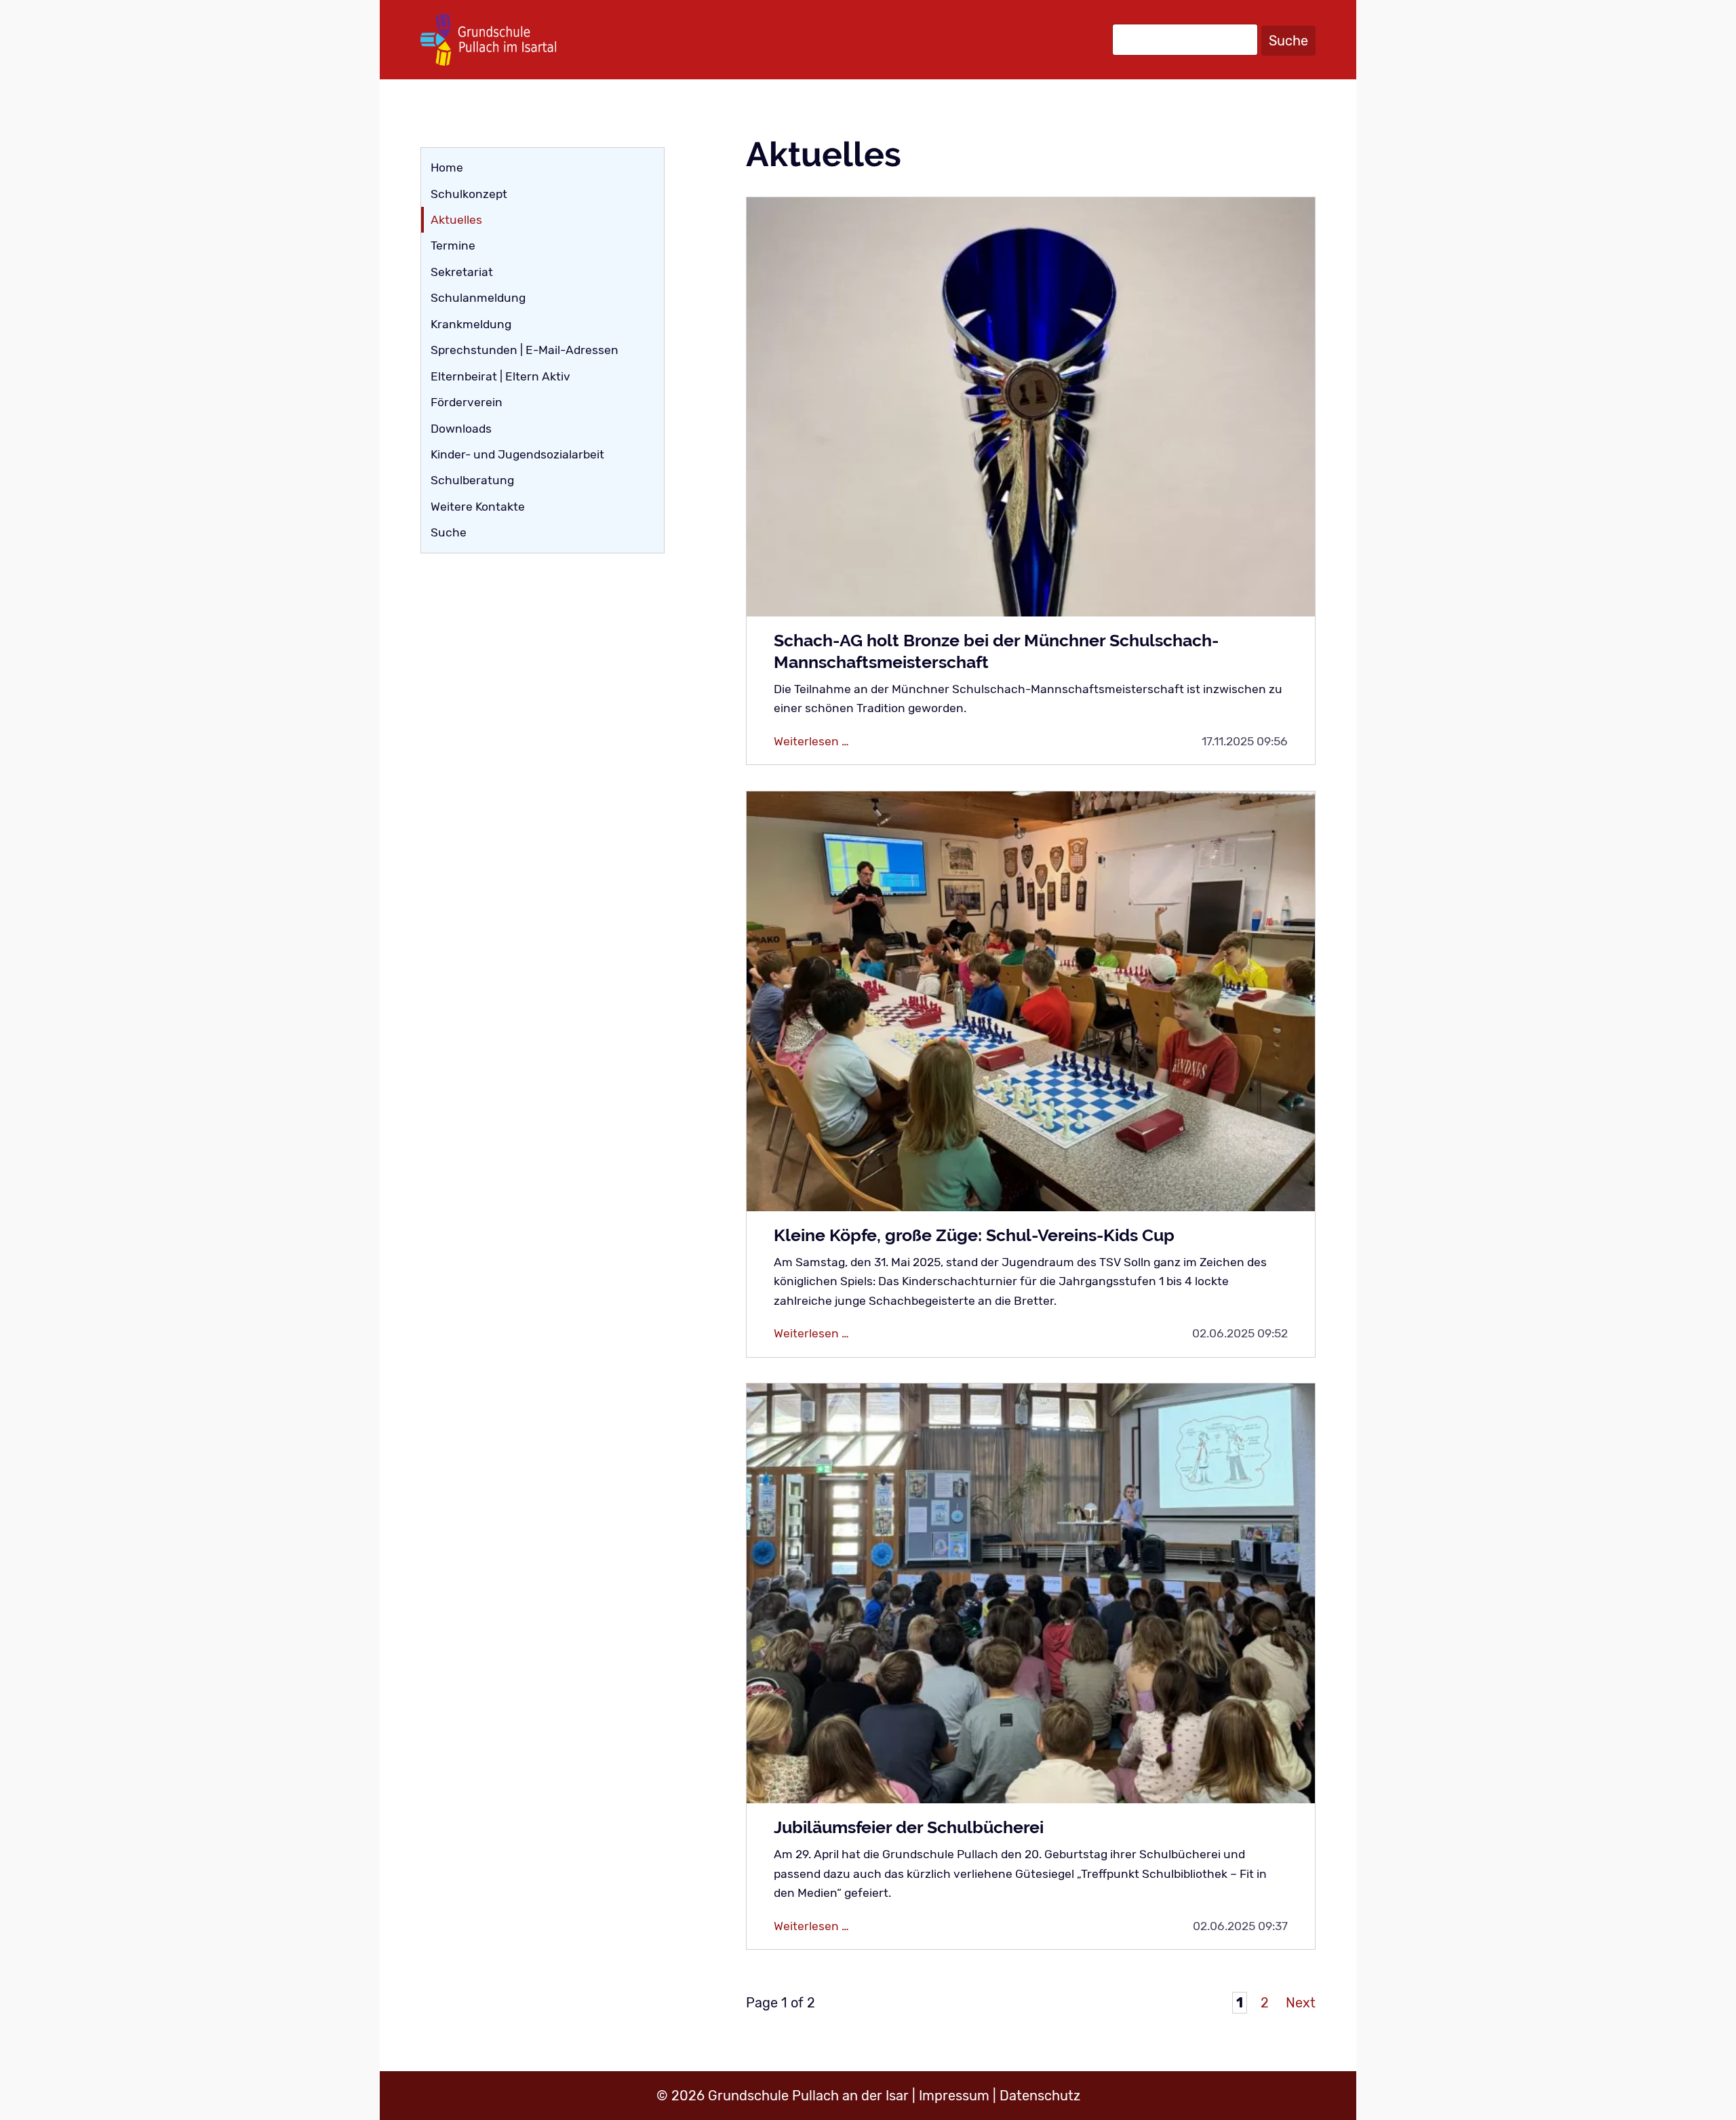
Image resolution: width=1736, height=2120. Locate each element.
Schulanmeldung (478, 298)
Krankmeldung (471, 324)
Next (1301, 2003)
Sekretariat (462, 272)
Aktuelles (456, 220)
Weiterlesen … (888, 742)
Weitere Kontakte (478, 507)
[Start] (488, 40)
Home (447, 168)
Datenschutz (1040, 2096)
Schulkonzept (469, 194)
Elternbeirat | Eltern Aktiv (500, 376)
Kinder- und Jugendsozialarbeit (517, 454)
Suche (1288, 41)
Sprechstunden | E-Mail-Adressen (525, 350)
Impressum (954, 2096)
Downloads (461, 429)
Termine (453, 246)
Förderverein (467, 402)
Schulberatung (472, 480)
